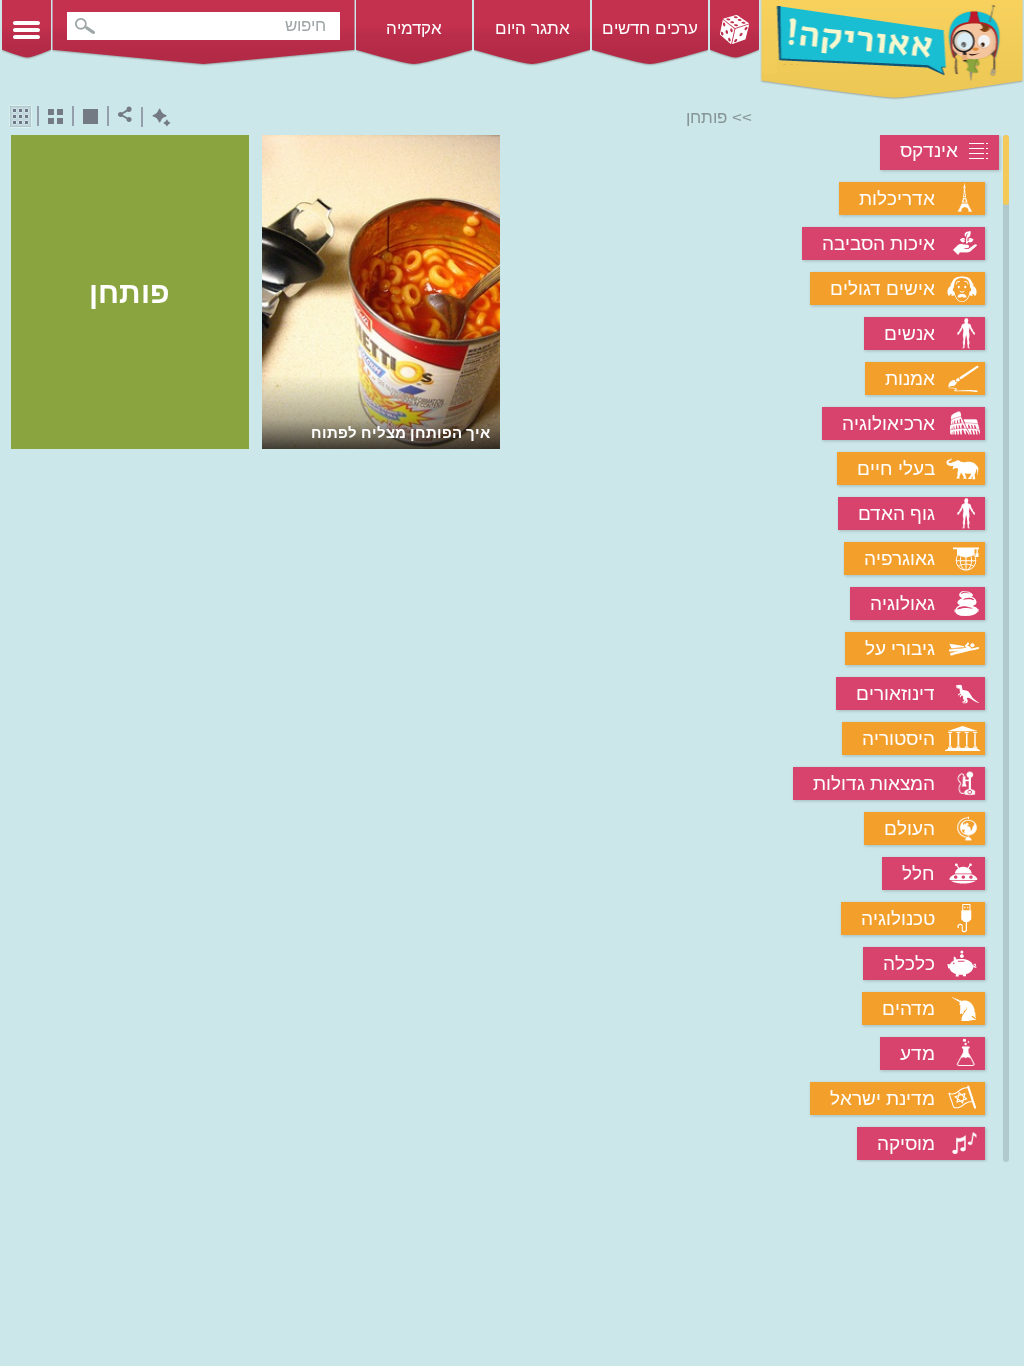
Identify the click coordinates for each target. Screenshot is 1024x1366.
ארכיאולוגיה (888, 423)
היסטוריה (898, 738)
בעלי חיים (896, 468)
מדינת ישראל (882, 1098)
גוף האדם (896, 513)
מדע (917, 1053)
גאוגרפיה (899, 558)
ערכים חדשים (650, 28)
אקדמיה (414, 28)
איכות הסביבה (878, 243)
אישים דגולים (882, 288)
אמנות (910, 378)
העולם (909, 828)
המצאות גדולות (874, 783)
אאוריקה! (892, 50)
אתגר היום (532, 28)
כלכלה (909, 963)
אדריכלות (897, 198)
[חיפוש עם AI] (156, 117)
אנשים (909, 333)
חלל (918, 873)
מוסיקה (906, 1143)
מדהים (908, 1008)
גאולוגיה (902, 603)
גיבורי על (900, 648)
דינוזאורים (895, 693)
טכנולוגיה (898, 918)
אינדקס (929, 150)
